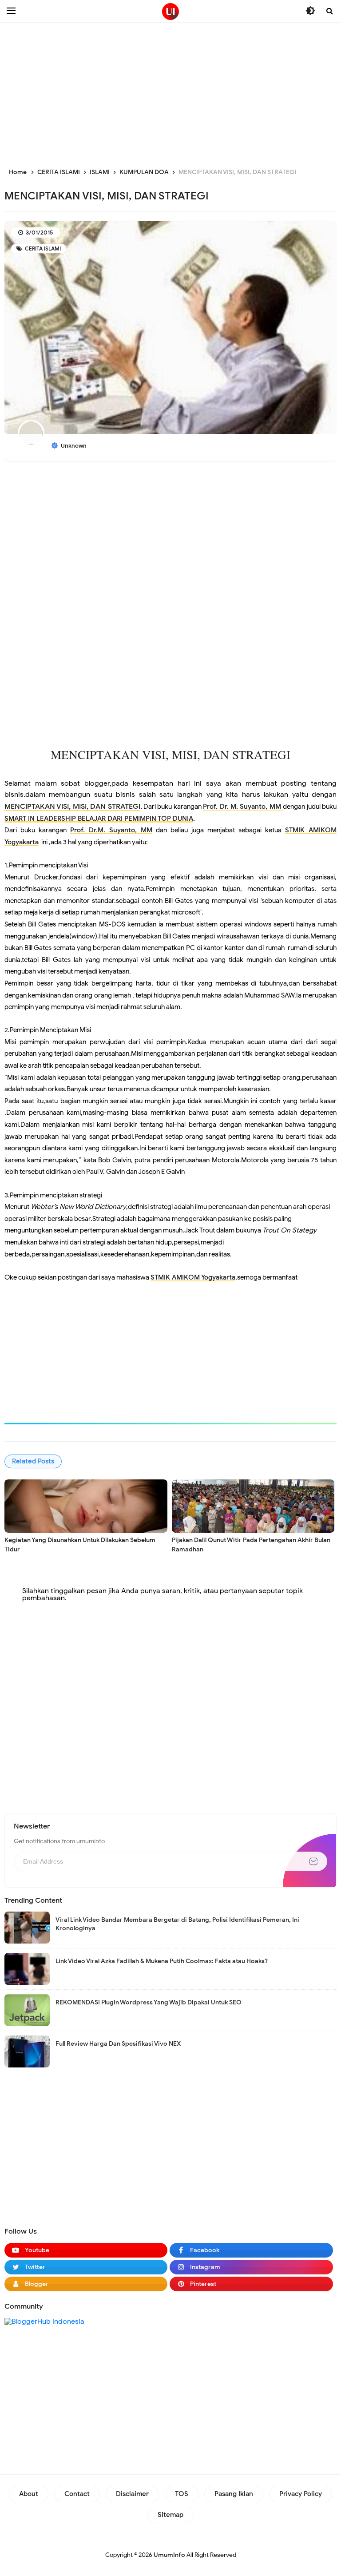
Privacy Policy (301, 2494)
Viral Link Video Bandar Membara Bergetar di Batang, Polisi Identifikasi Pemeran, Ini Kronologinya (177, 1924)
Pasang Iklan (234, 2494)
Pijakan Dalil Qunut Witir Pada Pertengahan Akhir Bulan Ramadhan (251, 1545)
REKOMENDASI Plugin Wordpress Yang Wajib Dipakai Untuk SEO (149, 2002)
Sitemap (170, 2515)
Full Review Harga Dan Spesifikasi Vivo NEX (118, 2044)
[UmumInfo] (170, 12)
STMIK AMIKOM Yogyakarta (193, 1277)
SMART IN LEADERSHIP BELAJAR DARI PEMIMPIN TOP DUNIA (99, 818)
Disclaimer (132, 2494)
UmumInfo (169, 2555)
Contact (77, 2494)
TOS (182, 2494)
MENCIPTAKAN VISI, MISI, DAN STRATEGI (72, 807)
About (29, 2494)
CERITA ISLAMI (42, 248)
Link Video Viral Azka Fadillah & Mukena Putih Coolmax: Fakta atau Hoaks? (162, 1961)
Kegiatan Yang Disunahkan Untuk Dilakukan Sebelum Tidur (80, 1545)
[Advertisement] (170, 93)
